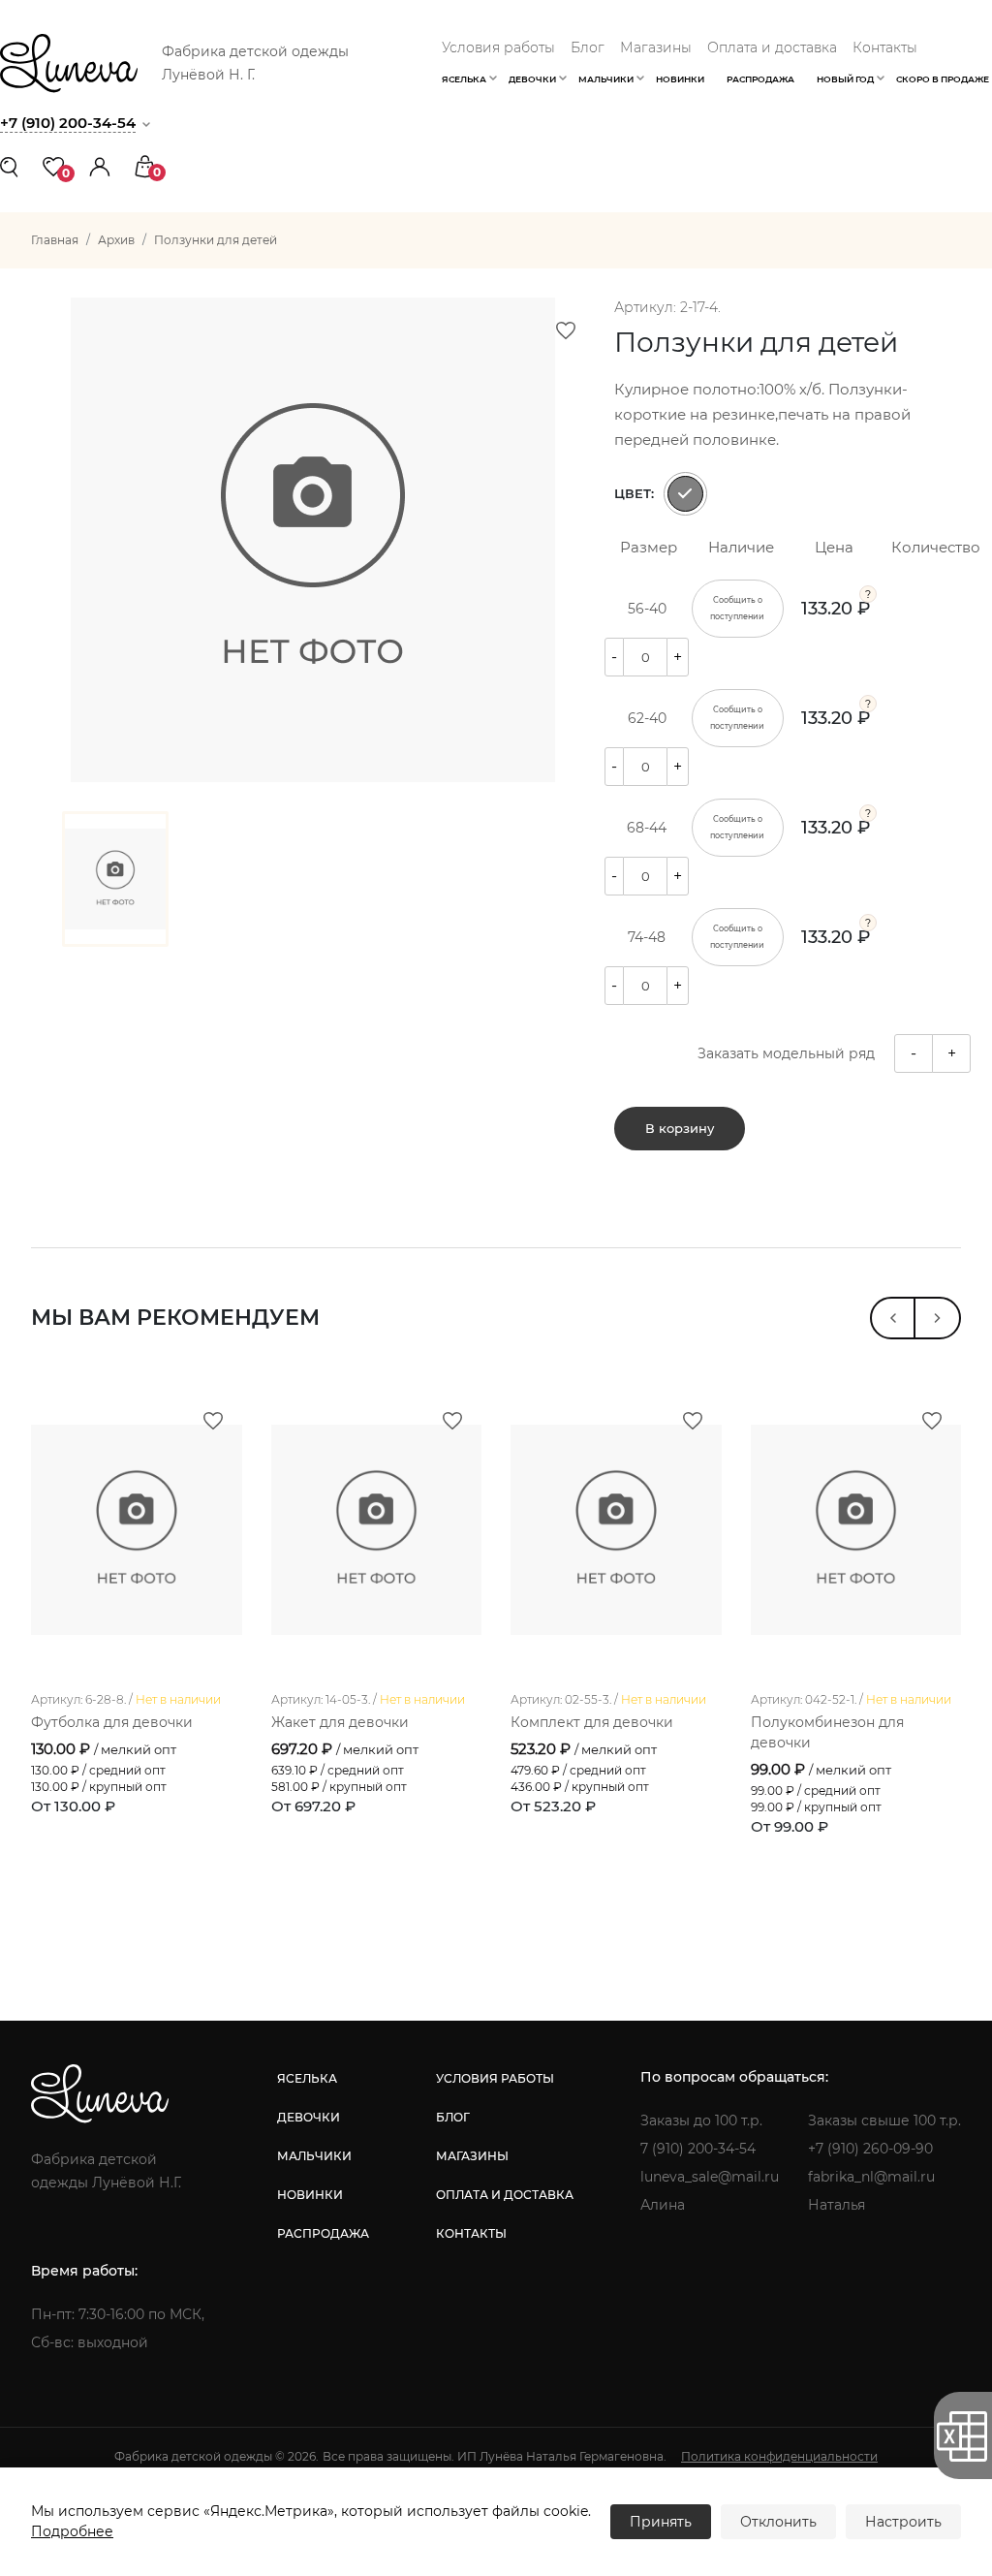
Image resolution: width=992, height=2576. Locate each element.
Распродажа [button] (760, 79)
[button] (100, 165)
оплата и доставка (505, 2195)
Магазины (656, 47)
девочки (309, 2117)
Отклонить (778, 2522)
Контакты (885, 47)
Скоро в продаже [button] (943, 79)
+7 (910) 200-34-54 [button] (68, 123)
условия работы (495, 2078)
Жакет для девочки (340, 1722)
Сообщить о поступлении (737, 608)
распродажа (323, 2233)
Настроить (903, 2522)
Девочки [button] (532, 79)
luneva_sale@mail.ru (710, 2177)
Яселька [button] (464, 79)
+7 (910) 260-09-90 (870, 2149)
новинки (310, 2195)
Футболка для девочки (112, 1722)
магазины (472, 2156)
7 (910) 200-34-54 (698, 2149)
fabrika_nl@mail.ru (871, 2177)
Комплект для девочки (592, 1722)
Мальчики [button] (606, 79)
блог (453, 2117)
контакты (471, 2233)
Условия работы (498, 47)
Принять (661, 2522)
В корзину (680, 1128)
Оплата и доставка (772, 47)
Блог (588, 47)
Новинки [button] (680, 79)
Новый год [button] (845, 79)
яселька (307, 2078)
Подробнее (72, 2531)
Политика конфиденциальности (779, 2456)
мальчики (314, 2156)
